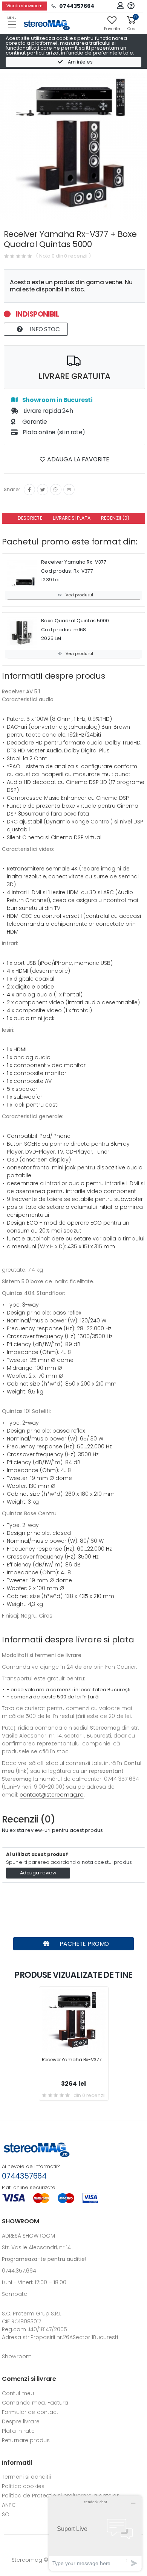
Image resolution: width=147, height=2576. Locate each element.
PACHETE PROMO (84, 1944)
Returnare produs (26, 2440)
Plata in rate (18, 2431)
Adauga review (38, 1873)
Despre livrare (21, 2421)
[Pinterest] (69, 490)
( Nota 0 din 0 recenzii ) (63, 256)
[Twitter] (43, 490)
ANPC (9, 2505)
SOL (7, 2514)
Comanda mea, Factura (35, 2403)
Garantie (34, 422)
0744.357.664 (19, 2271)
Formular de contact (30, 2412)
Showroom (17, 2356)
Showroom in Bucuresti (57, 400)
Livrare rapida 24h (47, 411)
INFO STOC (44, 329)
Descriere (30, 518)
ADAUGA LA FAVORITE (77, 459)
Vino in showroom (24, 6)
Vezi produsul (80, 595)
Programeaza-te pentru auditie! (44, 2259)
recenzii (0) (115, 518)
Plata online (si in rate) (53, 432)
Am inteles (80, 62)
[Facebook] (29, 490)
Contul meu (18, 2393)
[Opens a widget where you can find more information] (95, 2533)
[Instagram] (56, 490)
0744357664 (24, 2176)
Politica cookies (23, 2486)
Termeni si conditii (26, 2477)
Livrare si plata (72, 518)
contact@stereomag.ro (52, 1795)
